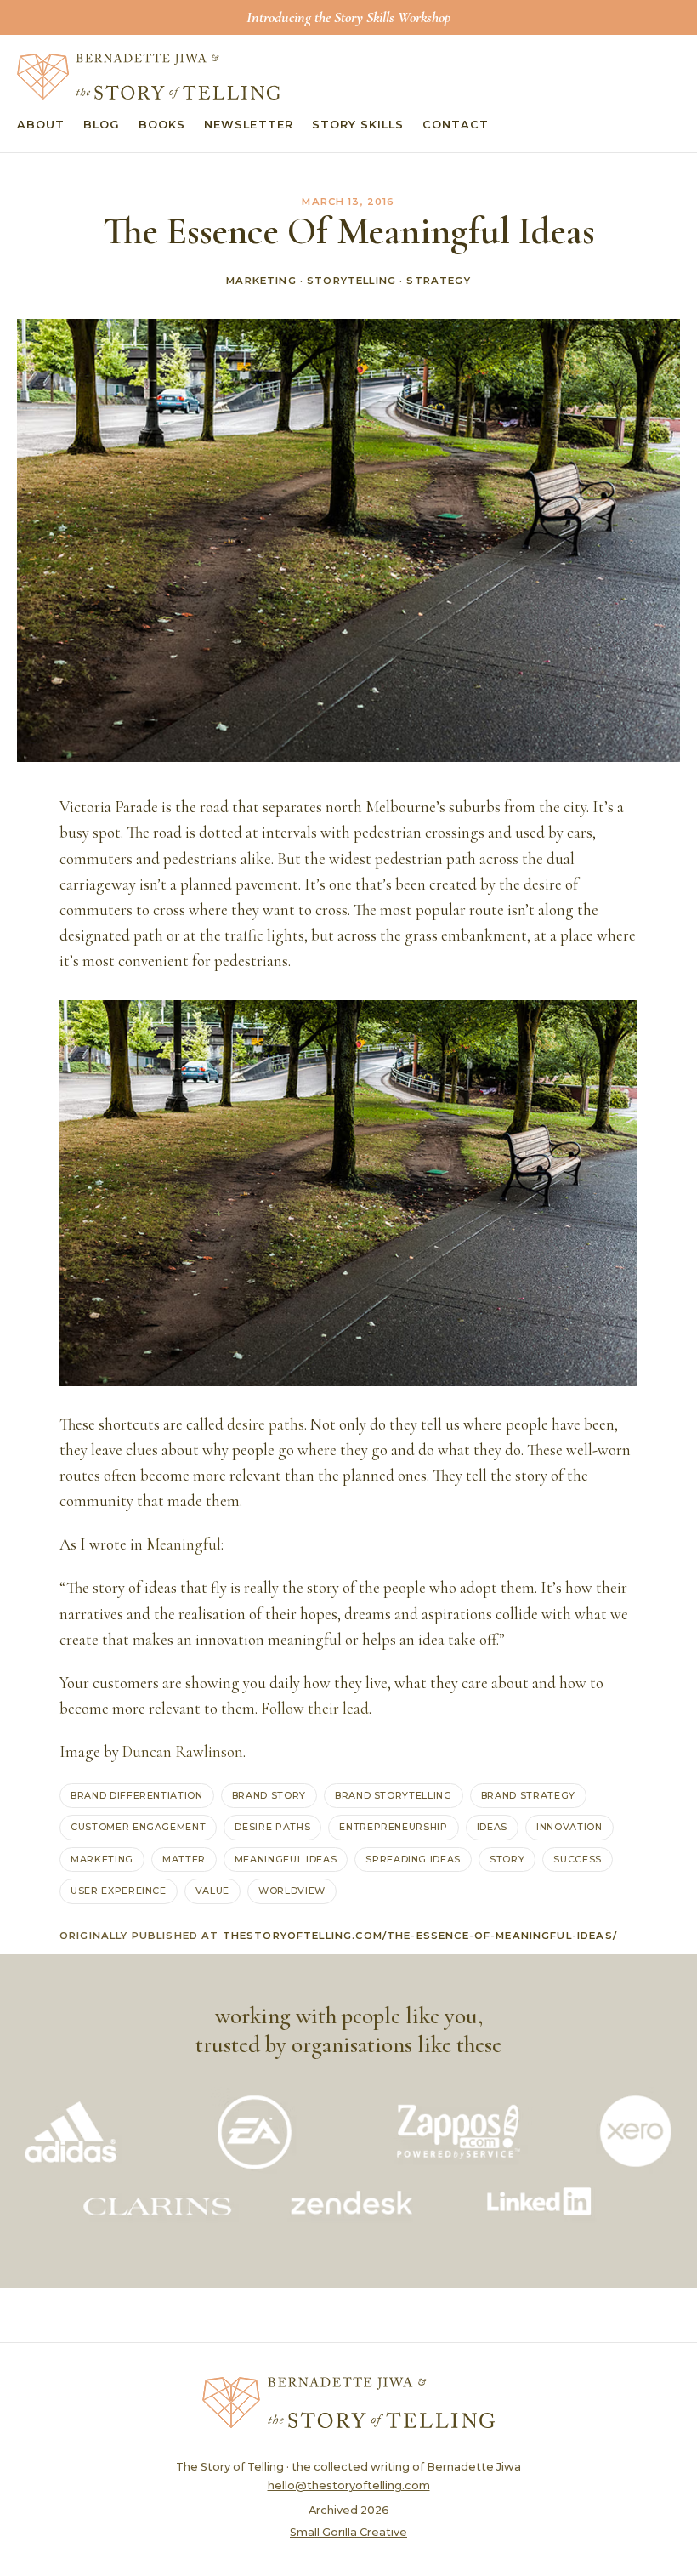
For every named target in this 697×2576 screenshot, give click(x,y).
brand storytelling (394, 1795)
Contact (456, 125)
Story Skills (358, 125)
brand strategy (528, 1795)
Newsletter (248, 125)
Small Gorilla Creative (348, 2532)
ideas (492, 1827)
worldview (292, 1891)
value (212, 1891)
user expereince (119, 1891)
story (507, 1859)
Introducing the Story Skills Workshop (348, 17)
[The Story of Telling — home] (149, 77)
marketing (102, 1859)
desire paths (266, 1424)
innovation (569, 1827)
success (578, 1859)
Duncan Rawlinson (183, 1752)
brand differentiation (137, 1795)
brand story (269, 1795)
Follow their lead (315, 1709)
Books (162, 125)
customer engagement (138, 1827)
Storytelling (351, 281)
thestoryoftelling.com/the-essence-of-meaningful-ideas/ (420, 1936)
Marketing (261, 281)
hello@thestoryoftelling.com (349, 2485)
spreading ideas (413, 1859)
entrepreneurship (393, 1827)
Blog (102, 125)
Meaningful (184, 1544)
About (41, 125)
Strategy (438, 281)
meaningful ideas (286, 1859)
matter (184, 1859)
